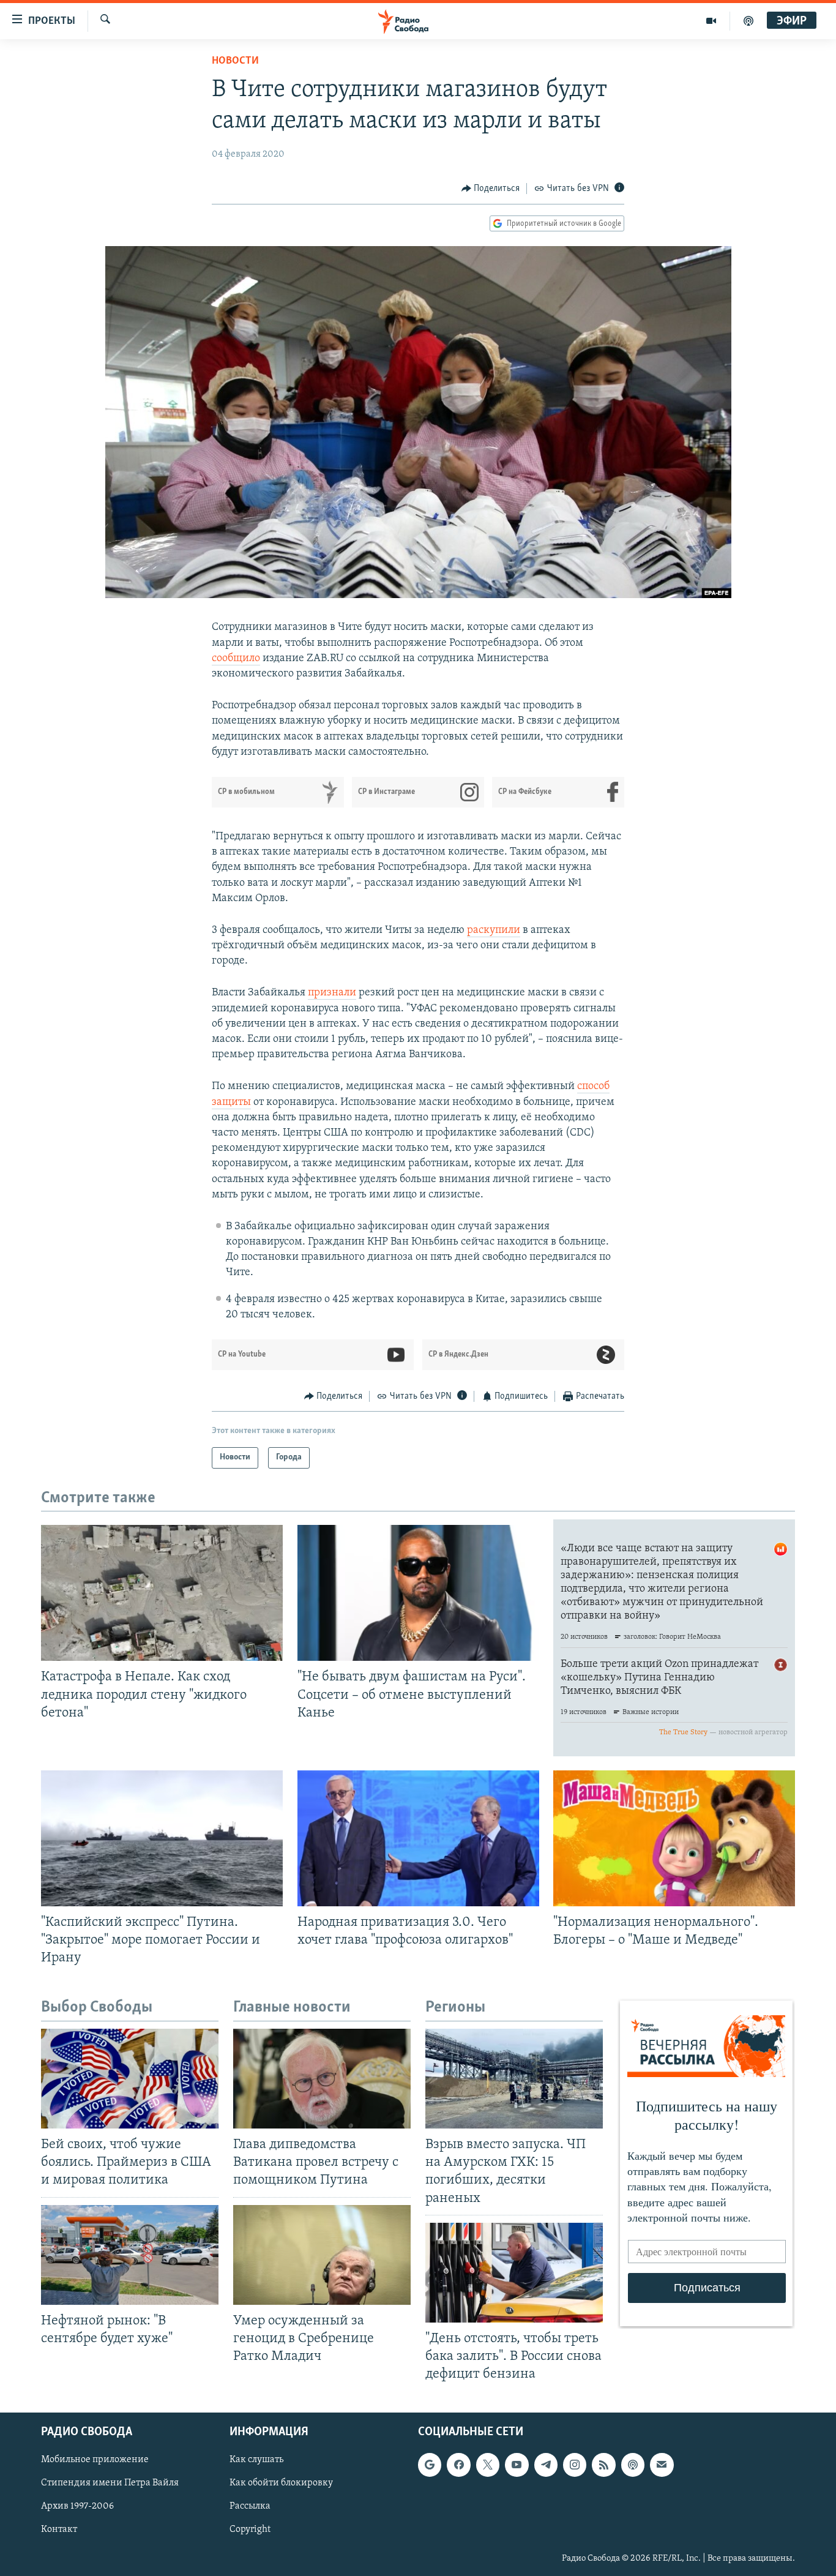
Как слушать (256, 2460)
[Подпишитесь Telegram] (546, 2465)
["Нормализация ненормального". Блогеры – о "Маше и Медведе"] (674, 1838)
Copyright (250, 2530)
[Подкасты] (633, 2465)
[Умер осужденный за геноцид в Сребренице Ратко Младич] (322, 2255)
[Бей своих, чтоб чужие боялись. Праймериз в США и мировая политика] (130, 2079)
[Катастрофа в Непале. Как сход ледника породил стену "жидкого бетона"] (162, 1593)
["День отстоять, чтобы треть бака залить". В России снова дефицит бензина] (514, 2273)
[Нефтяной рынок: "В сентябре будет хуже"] (130, 2255)
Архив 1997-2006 (77, 2507)
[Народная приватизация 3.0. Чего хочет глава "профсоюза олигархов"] (418, 1838)
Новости (235, 61)
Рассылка (250, 2507)
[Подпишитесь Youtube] (517, 2465)
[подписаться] (662, 2465)
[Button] (491, 189)
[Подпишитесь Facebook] (458, 2465)
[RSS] (603, 2465)
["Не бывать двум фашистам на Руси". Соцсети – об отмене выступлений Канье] (418, 1593)
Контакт (59, 2530)
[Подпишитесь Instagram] (575, 2465)
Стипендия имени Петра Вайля (110, 2484)
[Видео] (711, 21)
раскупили (494, 930)
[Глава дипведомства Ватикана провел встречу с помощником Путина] (322, 2079)
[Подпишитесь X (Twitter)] (488, 2465)
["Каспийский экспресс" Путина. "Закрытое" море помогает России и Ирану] (162, 1838)
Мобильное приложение (95, 2460)
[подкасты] (748, 21)
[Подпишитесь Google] (430, 2465)
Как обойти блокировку (281, 2484)
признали (332, 993)
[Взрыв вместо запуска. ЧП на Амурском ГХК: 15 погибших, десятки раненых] (514, 2079)
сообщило (236, 659)
